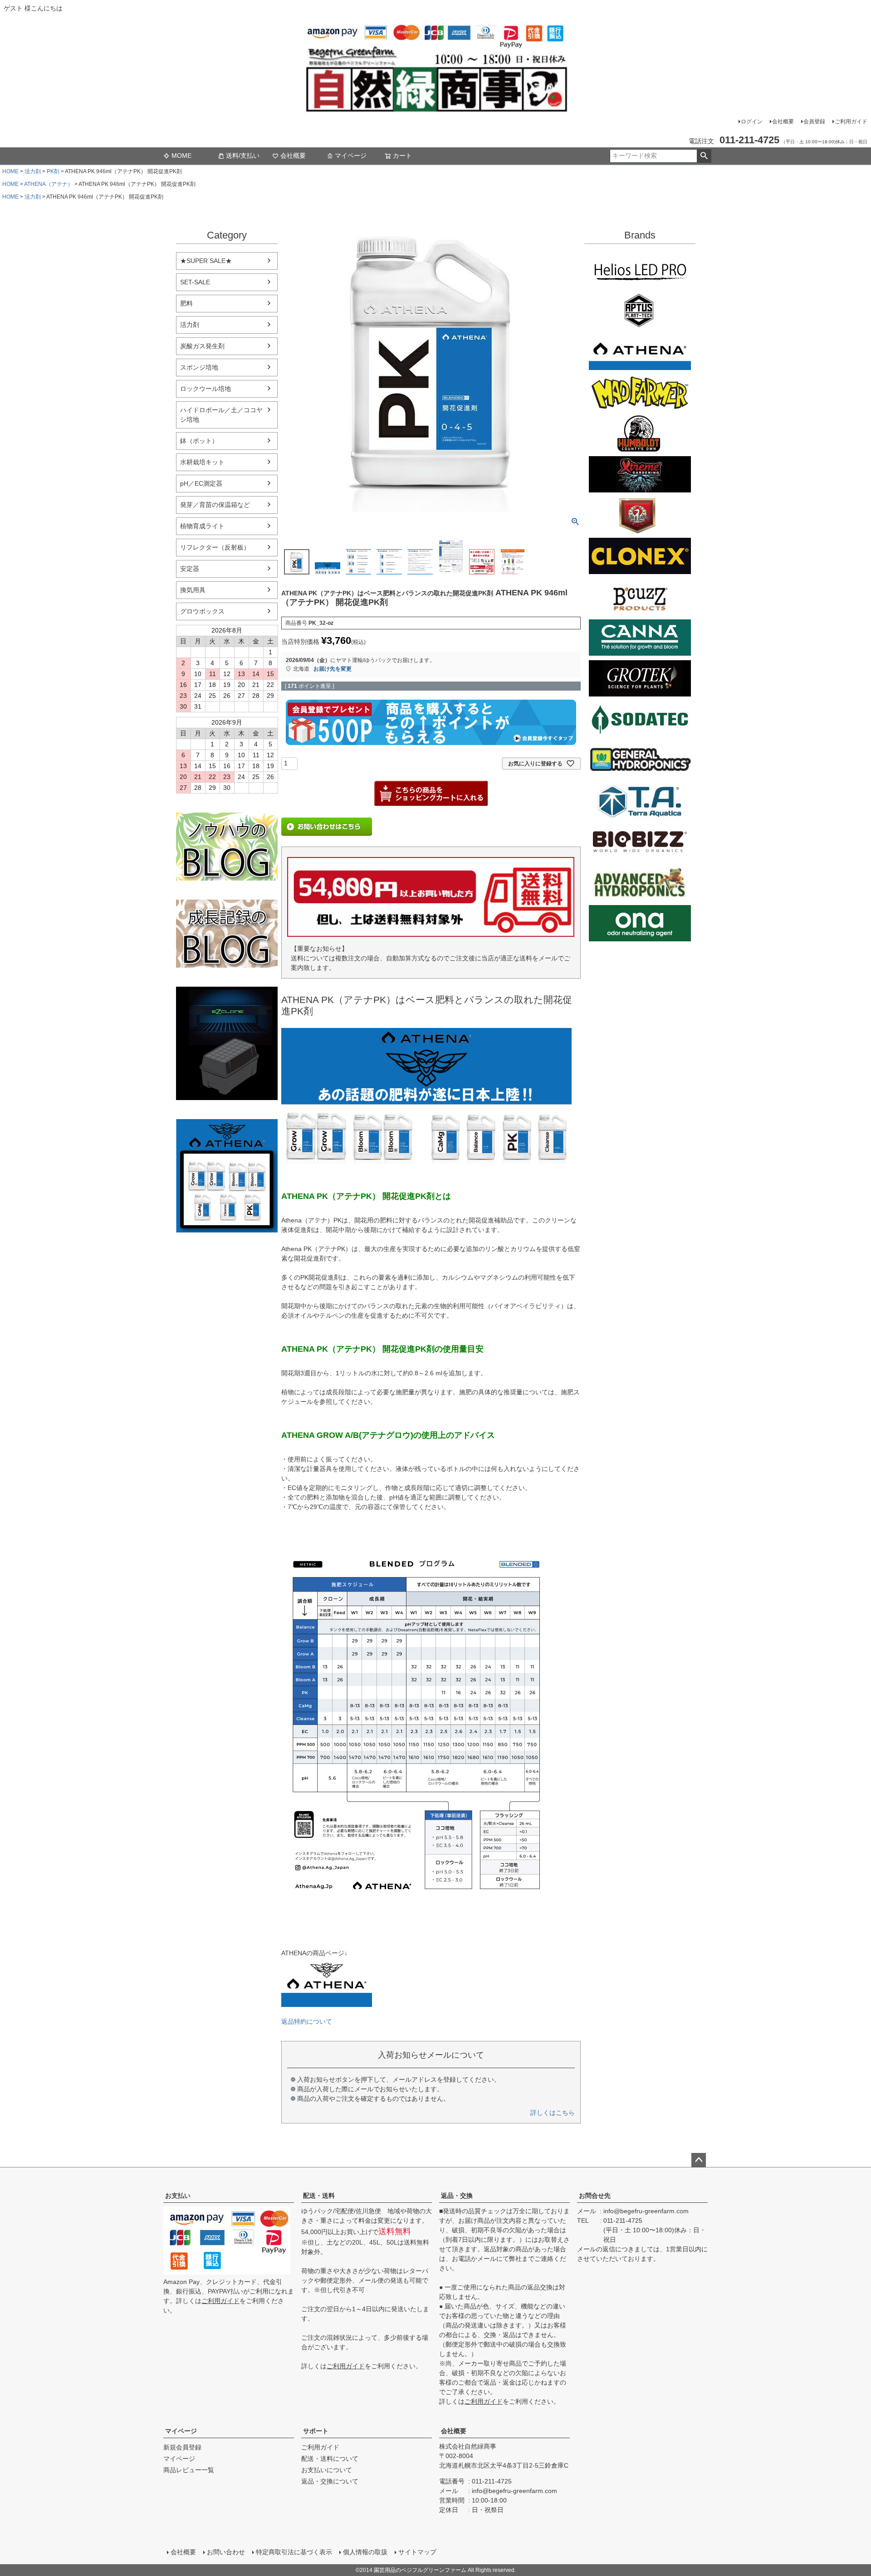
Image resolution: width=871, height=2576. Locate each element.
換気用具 (193, 590)
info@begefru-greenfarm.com (646, 2211)
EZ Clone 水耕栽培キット (227, 1043)
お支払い (178, 2196)
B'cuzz (640, 597)
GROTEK (640, 678)
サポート (316, 2431)
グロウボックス (202, 611)
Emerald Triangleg (640, 433)
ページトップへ (699, 2160)
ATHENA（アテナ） (49, 184)
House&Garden (640, 515)
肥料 (186, 303)
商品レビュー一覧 (189, 2470)
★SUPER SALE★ (206, 261)
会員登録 (814, 122)
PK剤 (53, 171)
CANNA (640, 638)
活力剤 (33, 171)
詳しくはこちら (553, 2113)
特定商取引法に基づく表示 (294, 2552)
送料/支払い (243, 156)
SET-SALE (195, 282)
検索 (704, 156)
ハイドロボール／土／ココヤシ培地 (221, 415)
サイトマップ (417, 2552)
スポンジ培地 (199, 367)
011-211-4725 (623, 2221)
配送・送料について (330, 2459)
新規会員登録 (182, 2447)
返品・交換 (457, 2196)
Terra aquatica (640, 801)
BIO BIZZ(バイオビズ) (640, 842)
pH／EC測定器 (201, 483)
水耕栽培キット (202, 462)
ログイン (752, 122)
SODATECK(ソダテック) (640, 719)
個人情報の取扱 (365, 2552)
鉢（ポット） (199, 441)
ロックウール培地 (206, 389)
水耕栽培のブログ (227, 847)
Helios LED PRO (640, 270)
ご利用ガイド (851, 122)
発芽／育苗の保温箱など (215, 505)
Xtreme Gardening (640, 474)
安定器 (190, 569)
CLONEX (640, 556)
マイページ (351, 156)
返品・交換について (330, 2481)
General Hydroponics (640, 760)
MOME (181, 156)
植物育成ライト (202, 526)
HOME (10, 171)
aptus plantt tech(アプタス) (640, 311)
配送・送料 (319, 2196)
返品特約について (307, 2021)
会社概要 (783, 122)
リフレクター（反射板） (215, 547)
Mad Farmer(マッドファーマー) (640, 393)
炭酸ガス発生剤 (202, 346)
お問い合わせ (226, 2552)
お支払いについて (327, 2470)
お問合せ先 (595, 2196)
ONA (640, 923)
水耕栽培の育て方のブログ (227, 934)
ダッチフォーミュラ (640, 882)
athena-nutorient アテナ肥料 (227, 1176)
